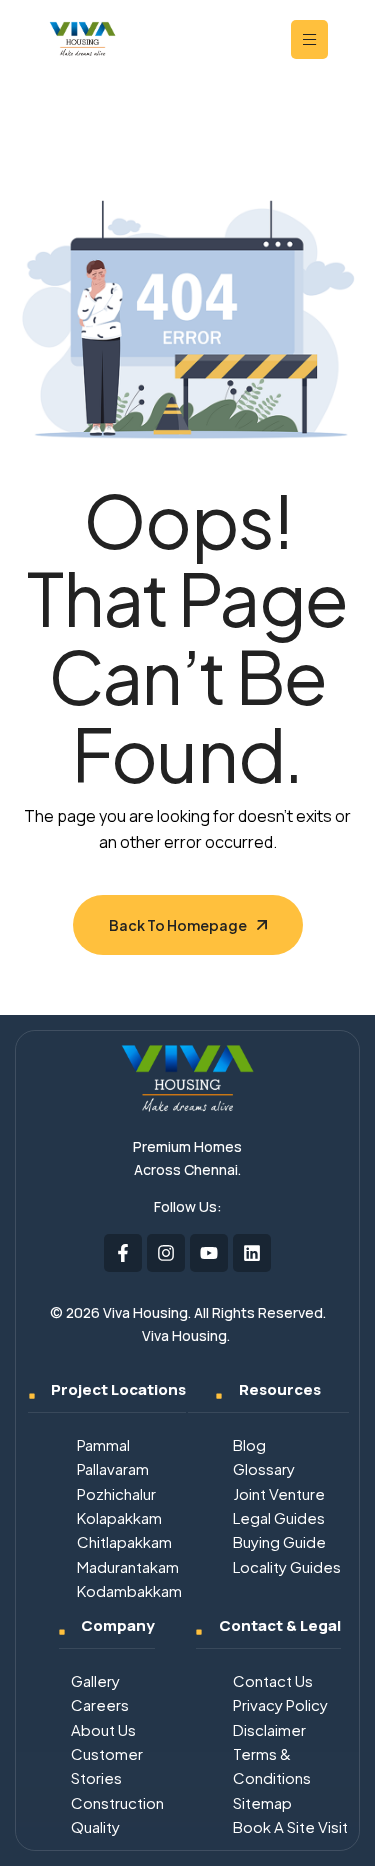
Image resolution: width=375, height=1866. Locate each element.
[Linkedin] (252, 1253)
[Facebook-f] (123, 1253)
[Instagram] (166, 1253)
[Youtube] (209, 1253)
